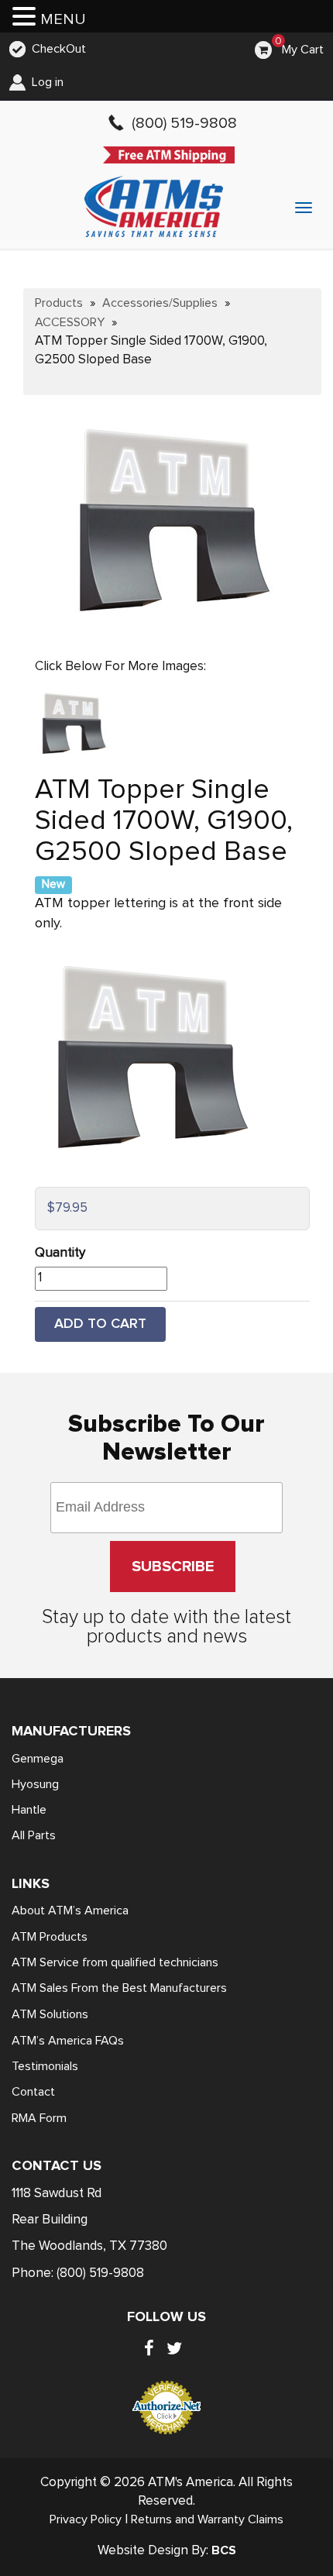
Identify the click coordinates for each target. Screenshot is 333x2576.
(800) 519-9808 (100, 2273)
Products (59, 303)
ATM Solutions (50, 2014)
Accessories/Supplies (160, 303)
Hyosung (35, 1784)
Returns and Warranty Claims (207, 2519)
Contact (33, 2092)
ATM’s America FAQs (68, 2041)
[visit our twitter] (174, 2348)
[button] (26, 18)
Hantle (29, 1810)
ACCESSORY (70, 322)
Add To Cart (100, 1324)
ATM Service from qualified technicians (115, 1962)
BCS (224, 2550)
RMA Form (39, 2118)
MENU (63, 19)
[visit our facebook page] (149, 2348)
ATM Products (50, 1937)
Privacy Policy (86, 2519)
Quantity (60, 1253)
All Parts (34, 1835)
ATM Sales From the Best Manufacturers (119, 1988)
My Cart (303, 50)
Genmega (38, 1759)
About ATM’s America (70, 1911)
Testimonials (45, 2066)
